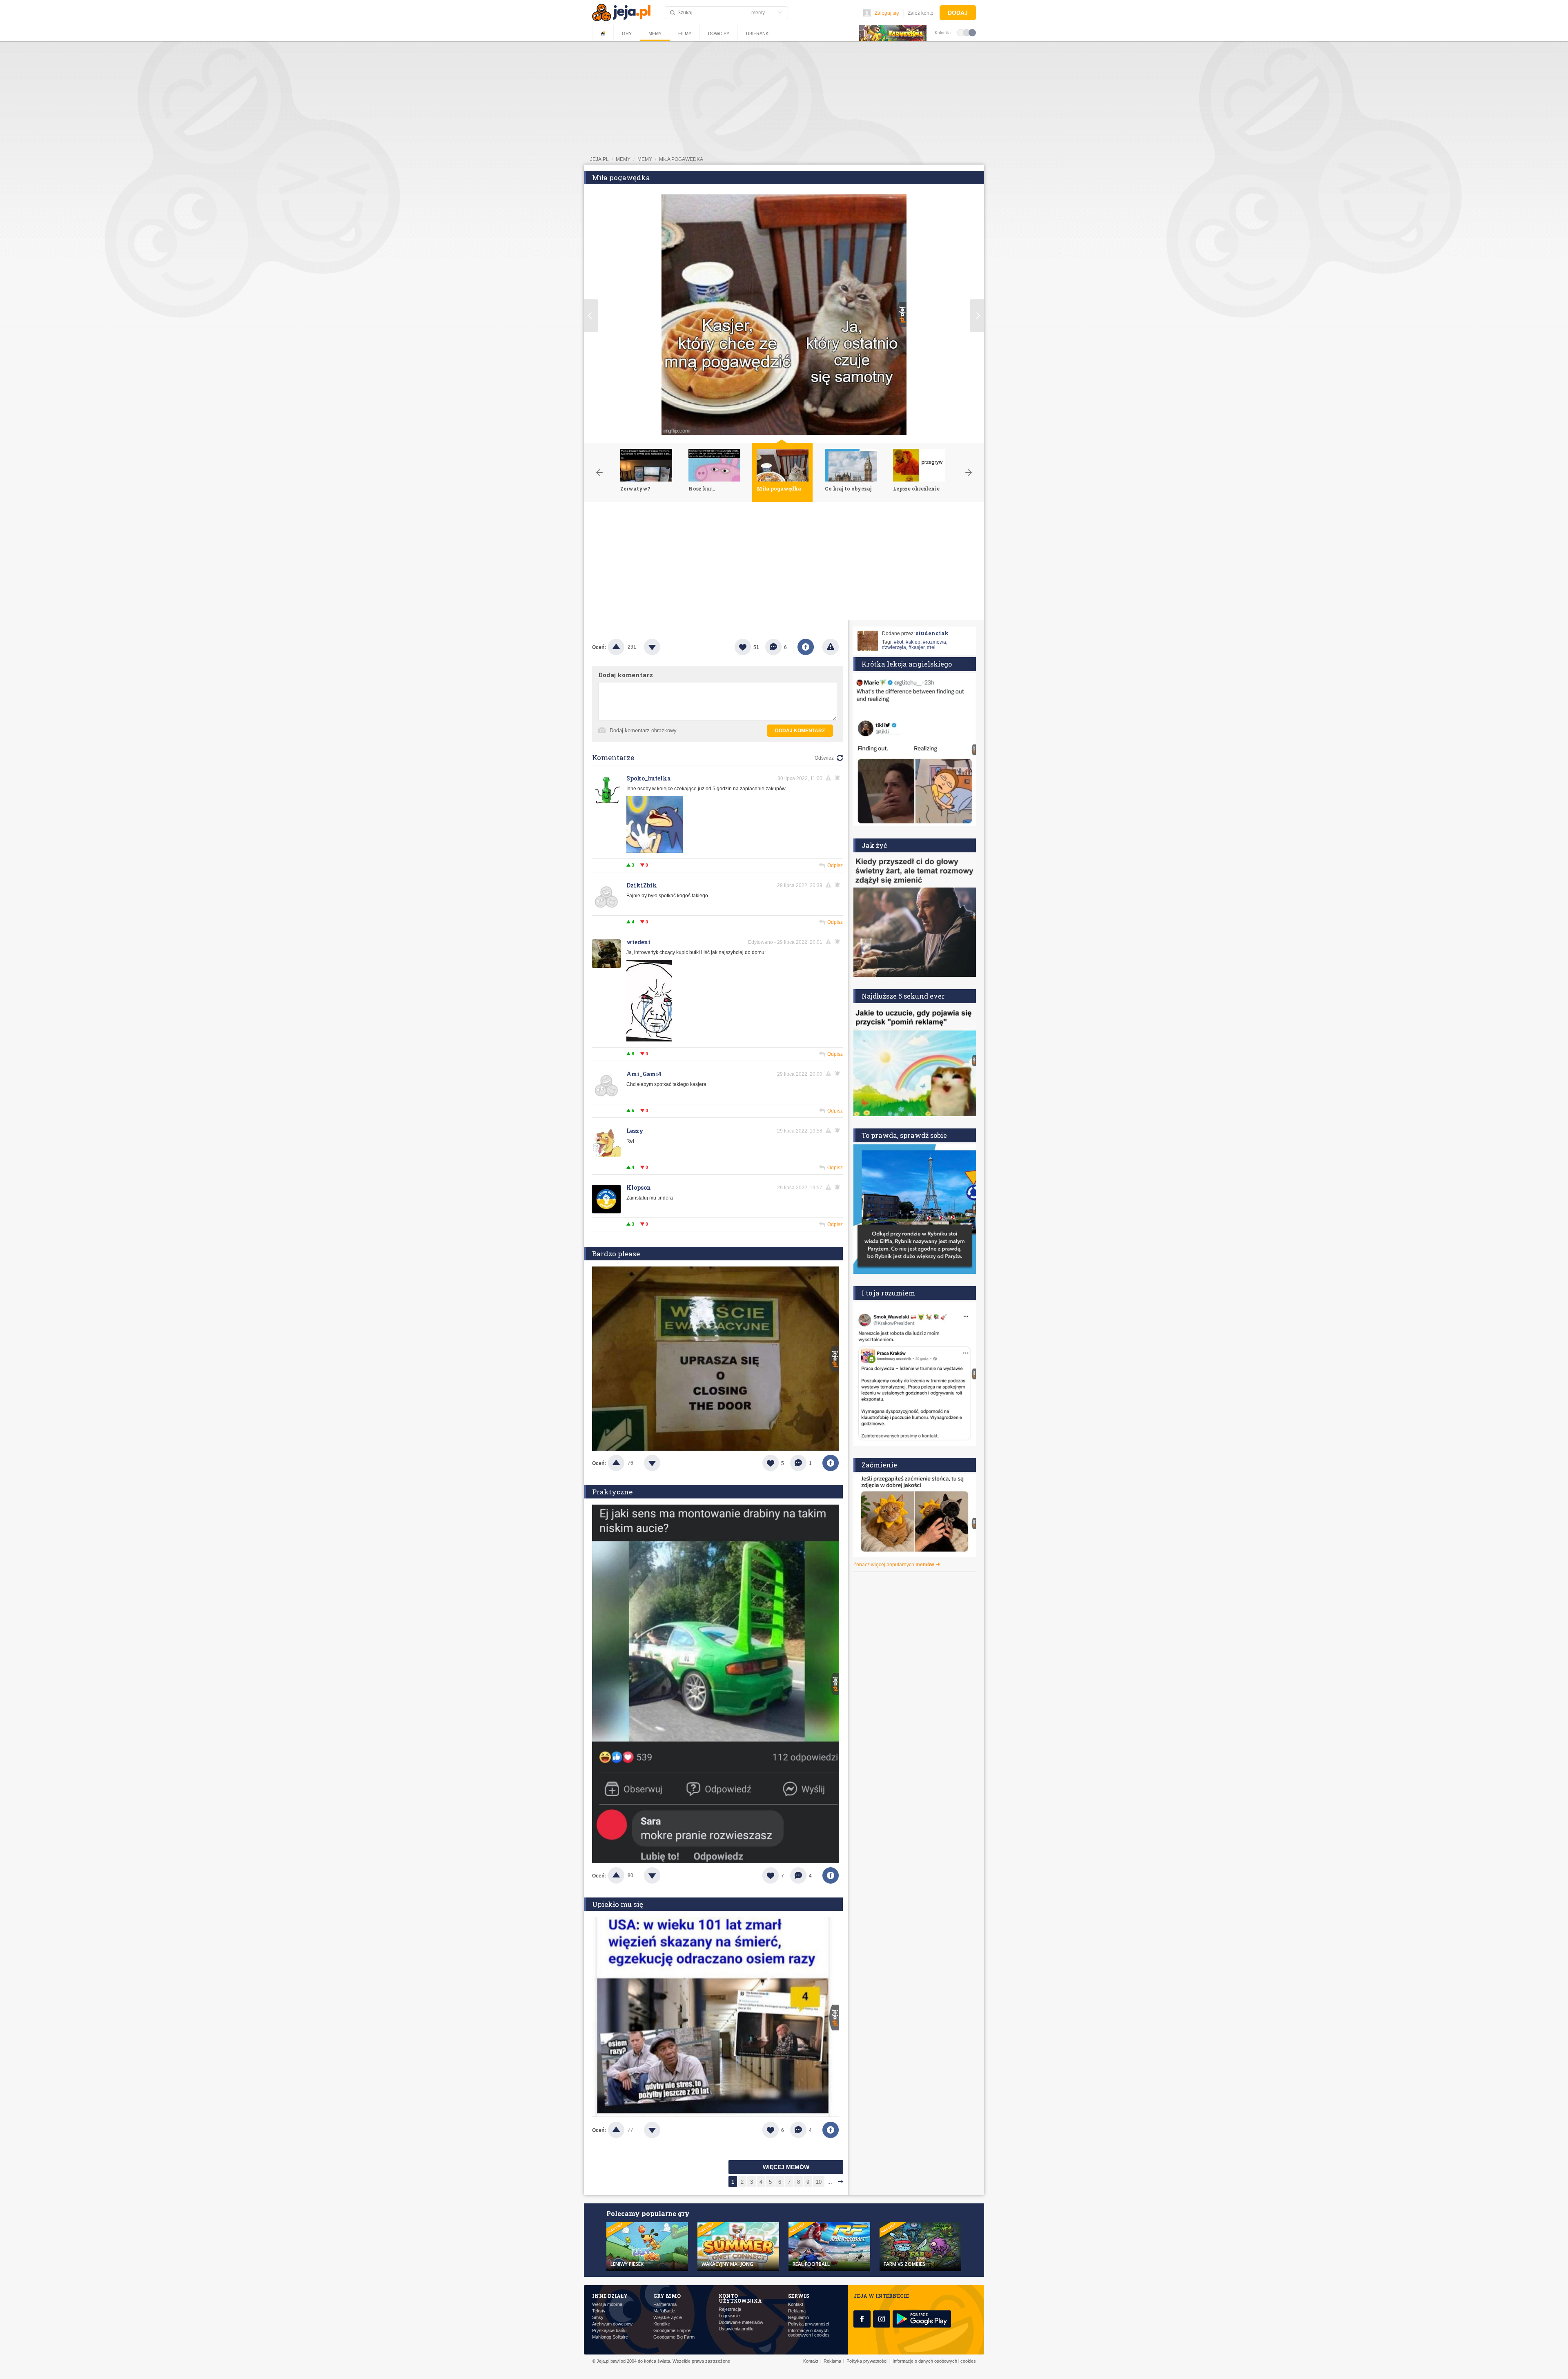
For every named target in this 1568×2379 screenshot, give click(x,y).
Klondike (662, 2324)
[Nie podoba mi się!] (662, 647)
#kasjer (917, 647)
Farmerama (665, 2304)
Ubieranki (758, 33)
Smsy (598, 2318)
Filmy (685, 33)
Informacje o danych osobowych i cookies (809, 2333)
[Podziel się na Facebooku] (806, 647)
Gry (627, 33)
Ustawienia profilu (736, 2329)
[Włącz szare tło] (967, 32)
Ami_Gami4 (644, 1074)
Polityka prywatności (808, 2324)
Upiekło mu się (618, 1904)
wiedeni (638, 942)
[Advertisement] (784, 563)
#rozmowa (934, 642)
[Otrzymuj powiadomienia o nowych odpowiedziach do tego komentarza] (839, 778)
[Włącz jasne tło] (961, 32)
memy (623, 159)
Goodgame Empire (672, 2331)
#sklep (913, 642)
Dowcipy (719, 33)
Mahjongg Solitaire (610, 2337)
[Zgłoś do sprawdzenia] (831, 647)
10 (819, 2182)
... (830, 2182)
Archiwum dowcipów (612, 2324)
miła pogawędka (681, 159)
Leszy (635, 1131)
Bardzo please (616, 1254)
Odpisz (835, 865)
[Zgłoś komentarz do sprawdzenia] (830, 778)
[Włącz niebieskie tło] (972, 32)
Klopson (639, 1187)
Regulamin (798, 2318)
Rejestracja (730, 2309)
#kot (899, 642)
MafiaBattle (664, 2311)
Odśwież (824, 758)
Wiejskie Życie (668, 2318)
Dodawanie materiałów (741, 2322)
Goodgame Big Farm (674, 2337)
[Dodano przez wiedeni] (649, 1040)
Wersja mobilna (607, 2304)
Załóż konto (921, 13)
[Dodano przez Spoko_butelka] (655, 851)
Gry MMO (667, 2296)
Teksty (599, 2311)
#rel (931, 647)
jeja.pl (599, 159)
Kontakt (796, 2304)
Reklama (797, 2311)
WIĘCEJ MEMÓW (786, 2167)
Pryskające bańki (609, 2331)
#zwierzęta (894, 647)
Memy (655, 33)
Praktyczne (612, 1492)
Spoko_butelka (648, 778)
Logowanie (729, 2316)
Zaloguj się (887, 13)
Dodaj (958, 13)
